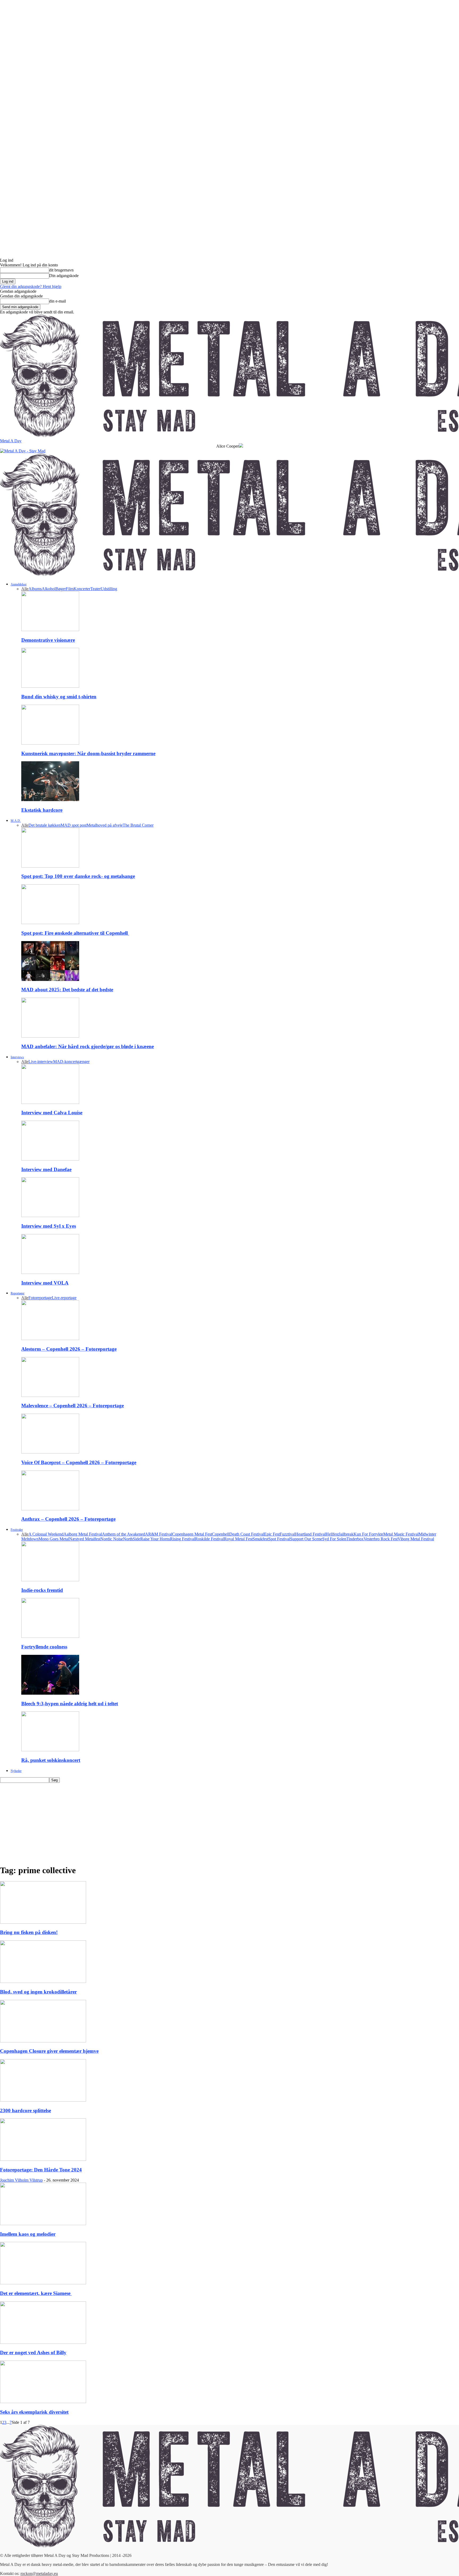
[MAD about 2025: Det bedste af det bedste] (50, 979)
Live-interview (41, 1062)
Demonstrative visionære (48, 640)
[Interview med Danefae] (50, 1159)
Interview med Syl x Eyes (49, 1226)
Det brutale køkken (44, 825)
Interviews (17, 1057)
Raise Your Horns (155, 1539)
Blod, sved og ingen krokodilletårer (38, 1992)
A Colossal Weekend (46, 1534)
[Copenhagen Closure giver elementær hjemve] (43, 2041)
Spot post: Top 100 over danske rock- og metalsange (78, 876)
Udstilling (109, 589)
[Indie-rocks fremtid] (50, 1580)
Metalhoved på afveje (105, 825)
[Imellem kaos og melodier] (43, 2224)
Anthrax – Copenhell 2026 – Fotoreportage (68, 1519)
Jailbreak (346, 1534)
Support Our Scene (306, 1539)
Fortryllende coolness (44, 1647)
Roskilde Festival (209, 1539)
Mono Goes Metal (54, 1539)
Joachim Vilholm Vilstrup (21, 2180)
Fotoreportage (40, 1298)
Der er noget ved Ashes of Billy (33, 2352)
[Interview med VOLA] (50, 1272)
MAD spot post (74, 825)
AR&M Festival (159, 1534)
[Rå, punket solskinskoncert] (50, 1750)
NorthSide (132, 1539)
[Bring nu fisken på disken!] (43, 1922)
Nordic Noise (112, 1539)
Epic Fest (272, 1534)
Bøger (61, 589)
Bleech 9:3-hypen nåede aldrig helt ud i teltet (70, 1704)
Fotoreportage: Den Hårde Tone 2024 (41, 2170)
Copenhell (221, 1534)
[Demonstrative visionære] (50, 630)
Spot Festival (279, 1539)
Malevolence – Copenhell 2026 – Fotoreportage (73, 1406)
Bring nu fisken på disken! (29, 1932)
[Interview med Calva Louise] (50, 1102)
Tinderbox (355, 1539)
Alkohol (49, 589)
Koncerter (82, 589)
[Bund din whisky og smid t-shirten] (50, 686)
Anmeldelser (19, 584)
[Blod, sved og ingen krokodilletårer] (43, 1981)
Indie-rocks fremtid (42, 1590)
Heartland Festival (310, 1534)
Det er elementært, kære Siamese (36, 2293)
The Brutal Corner (138, 825)
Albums (35, 589)
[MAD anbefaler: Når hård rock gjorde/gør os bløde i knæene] (50, 1036)
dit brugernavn (61, 270)
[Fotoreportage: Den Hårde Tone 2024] (43, 2159)
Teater (95, 589)
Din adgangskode (64, 276)
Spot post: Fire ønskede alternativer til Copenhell (75, 933)
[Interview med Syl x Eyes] (50, 1216)
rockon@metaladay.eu (39, 2573)
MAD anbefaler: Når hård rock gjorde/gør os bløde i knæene (88, 1046)
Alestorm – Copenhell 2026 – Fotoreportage (69, 1349)
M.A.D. (16, 821)
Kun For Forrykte (368, 1534)
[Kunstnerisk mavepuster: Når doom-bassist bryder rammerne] (50, 743)
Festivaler (17, 1530)
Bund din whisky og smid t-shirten (59, 697)
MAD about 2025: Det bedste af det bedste (67, 990)
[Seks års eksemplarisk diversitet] (43, 2402)
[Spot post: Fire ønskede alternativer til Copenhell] (50, 923)
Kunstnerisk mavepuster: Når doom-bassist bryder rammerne (88, 753)
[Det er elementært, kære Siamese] (43, 2283)
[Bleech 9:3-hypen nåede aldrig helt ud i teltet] (50, 1693)
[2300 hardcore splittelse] (43, 2100)
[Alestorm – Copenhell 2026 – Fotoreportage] (50, 1339)
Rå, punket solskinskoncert (51, 1760)
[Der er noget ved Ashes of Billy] (43, 2342)
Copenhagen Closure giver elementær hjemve (49, 2051)
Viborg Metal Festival (416, 1539)
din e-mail (58, 301)
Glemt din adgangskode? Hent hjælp (31, 286)
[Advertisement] (229, 1823)
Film (70, 589)
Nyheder (16, 1771)
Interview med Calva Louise (52, 1113)
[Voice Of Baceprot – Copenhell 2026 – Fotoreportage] (50, 1452)
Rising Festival (182, 1539)
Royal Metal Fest (238, 1539)
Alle (25, 589)
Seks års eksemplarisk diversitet (34, 2412)
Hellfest (332, 1534)
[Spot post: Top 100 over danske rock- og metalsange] (50, 866)
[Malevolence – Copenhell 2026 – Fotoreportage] (50, 1395)
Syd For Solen (334, 1539)
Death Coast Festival (247, 1534)
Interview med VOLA (45, 1283)
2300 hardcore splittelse (25, 2110)
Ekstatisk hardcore (42, 810)
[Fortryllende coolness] (50, 1636)
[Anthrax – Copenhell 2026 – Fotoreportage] (50, 1509)
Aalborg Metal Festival (83, 1534)
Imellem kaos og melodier (28, 2234)
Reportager (18, 1293)
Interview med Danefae (46, 1169)
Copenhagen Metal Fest (192, 1534)
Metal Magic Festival (401, 1534)
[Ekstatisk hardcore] (50, 800)
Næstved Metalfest (85, 1539)
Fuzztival (287, 1534)
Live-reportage (64, 1298)
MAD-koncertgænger (71, 1062)
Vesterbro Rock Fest (381, 1539)
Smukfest (260, 1539)
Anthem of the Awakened (124, 1534)
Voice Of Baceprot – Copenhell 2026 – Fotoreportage (79, 1462)
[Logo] (23, 451)
